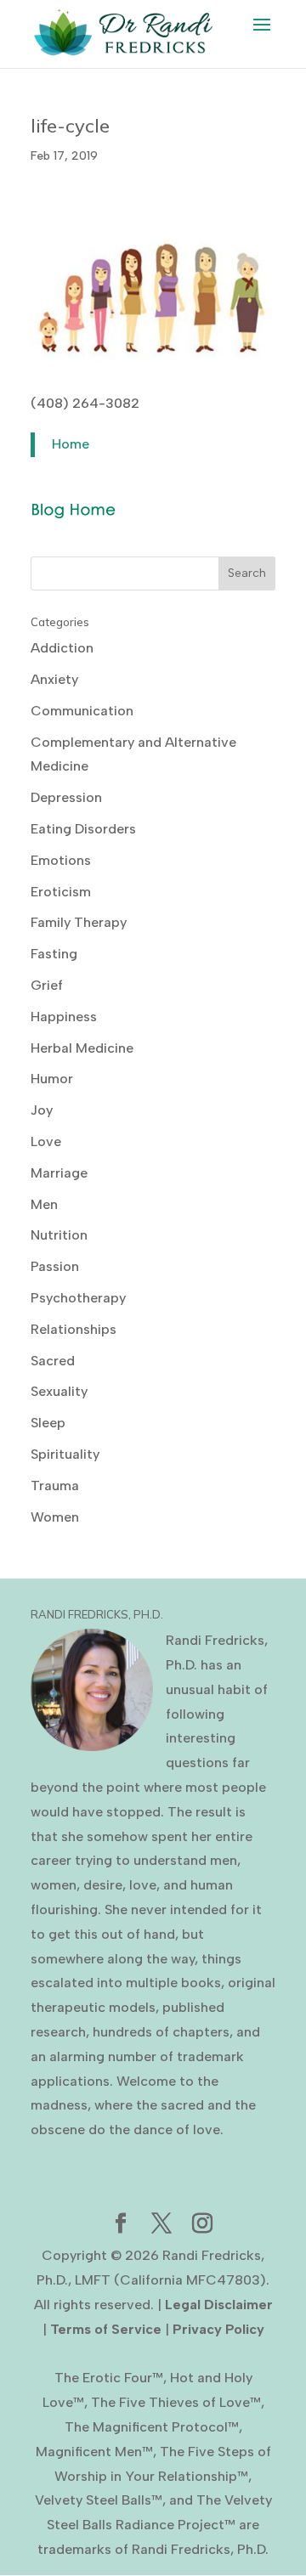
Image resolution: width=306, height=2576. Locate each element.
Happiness (64, 1017)
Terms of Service (106, 2329)
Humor (52, 1079)
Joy (42, 1110)
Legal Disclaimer (219, 2305)
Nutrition (59, 1235)
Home (71, 444)
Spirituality (65, 1454)
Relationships (74, 1329)
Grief (47, 985)
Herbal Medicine (82, 1048)
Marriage (59, 1173)
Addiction (62, 648)
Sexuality (59, 1391)
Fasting (54, 954)
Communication (82, 711)
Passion (55, 1266)
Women (55, 1517)
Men (44, 1204)
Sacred (53, 1361)
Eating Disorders (83, 829)
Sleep (48, 1423)
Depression (66, 797)
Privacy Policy (218, 2329)
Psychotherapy (78, 1298)
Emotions (61, 860)
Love (46, 1141)
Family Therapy (79, 922)
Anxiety (54, 679)
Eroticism (61, 892)
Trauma (55, 1486)
